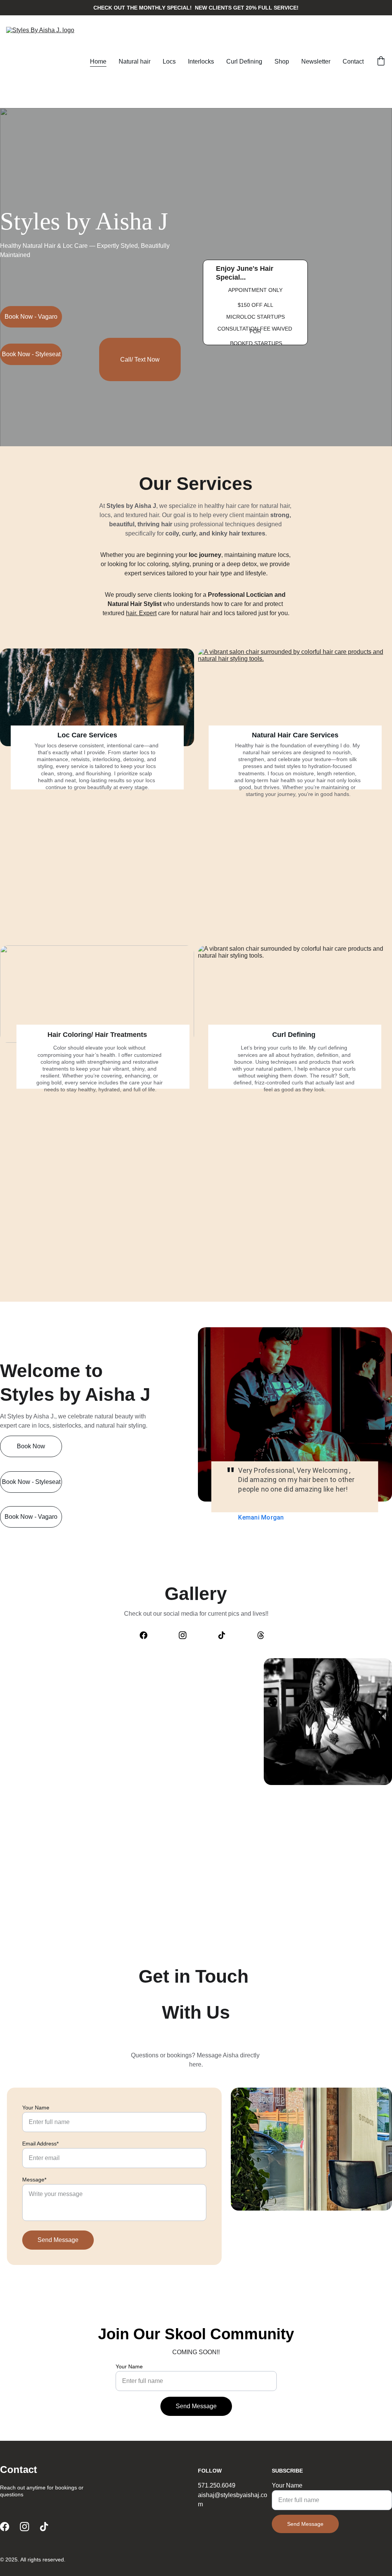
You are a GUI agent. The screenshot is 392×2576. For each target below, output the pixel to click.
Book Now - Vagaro (31, 317)
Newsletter (316, 61)
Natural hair (135, 61)
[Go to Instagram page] (186, 1635)
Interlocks (201, 61)
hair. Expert (141, 613)
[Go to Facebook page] (147, 1635)
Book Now (31, 1446)
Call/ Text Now (140, 359)
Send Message (58, 2240)
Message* (34, 2180)
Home (98, 61)
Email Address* (40, 2144)
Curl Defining (244, 61)
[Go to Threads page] (261, 1635)
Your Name (36, 2108)
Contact (353, 61)
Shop (282, 61)
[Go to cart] (381, 62)
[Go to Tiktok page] (225, 1635)
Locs (169, 61)
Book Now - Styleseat (31, 354)
